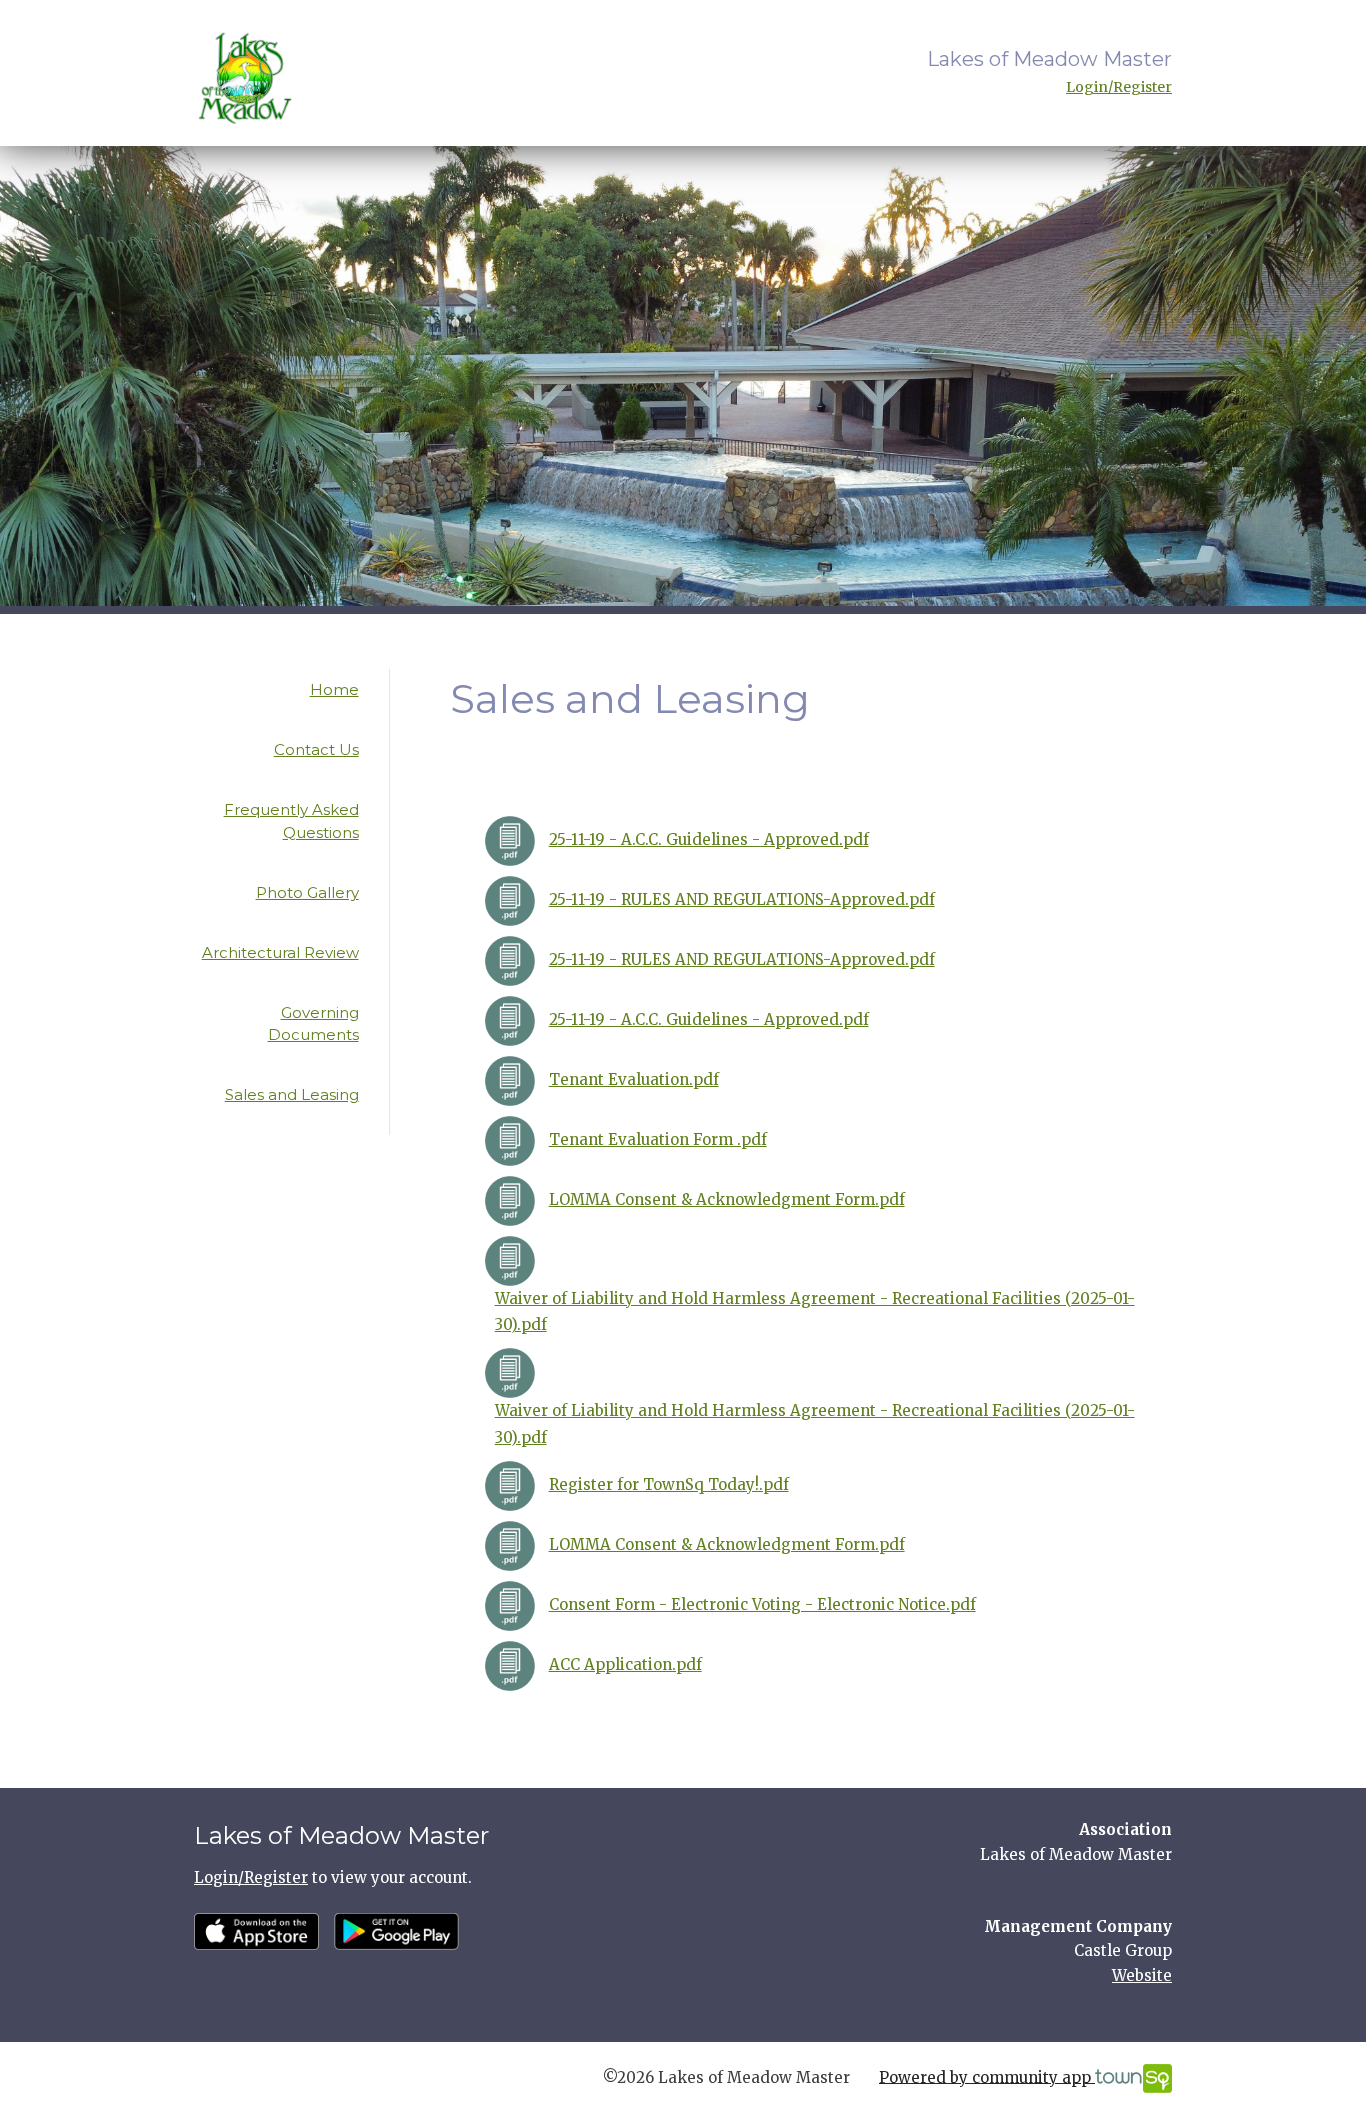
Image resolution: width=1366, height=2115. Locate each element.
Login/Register (1119, 87)
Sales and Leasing (292, 1094)
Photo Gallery (307, 892)
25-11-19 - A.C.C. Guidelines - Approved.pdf (709, 839)
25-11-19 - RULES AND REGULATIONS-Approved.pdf (742, 899)
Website (1142, 1975)
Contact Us (316, 749)
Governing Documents (313, 1024)
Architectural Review (280, 952)
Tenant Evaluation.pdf (634, 1079)
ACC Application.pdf (625, 1664)
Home (334, 689)
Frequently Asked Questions (291, 821)
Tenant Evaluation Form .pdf (658, 1139)
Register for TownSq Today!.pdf (669, 1484)
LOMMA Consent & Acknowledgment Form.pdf (727, 1199)
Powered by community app (987, 2076)
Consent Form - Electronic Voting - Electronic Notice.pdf (762, 1604)
